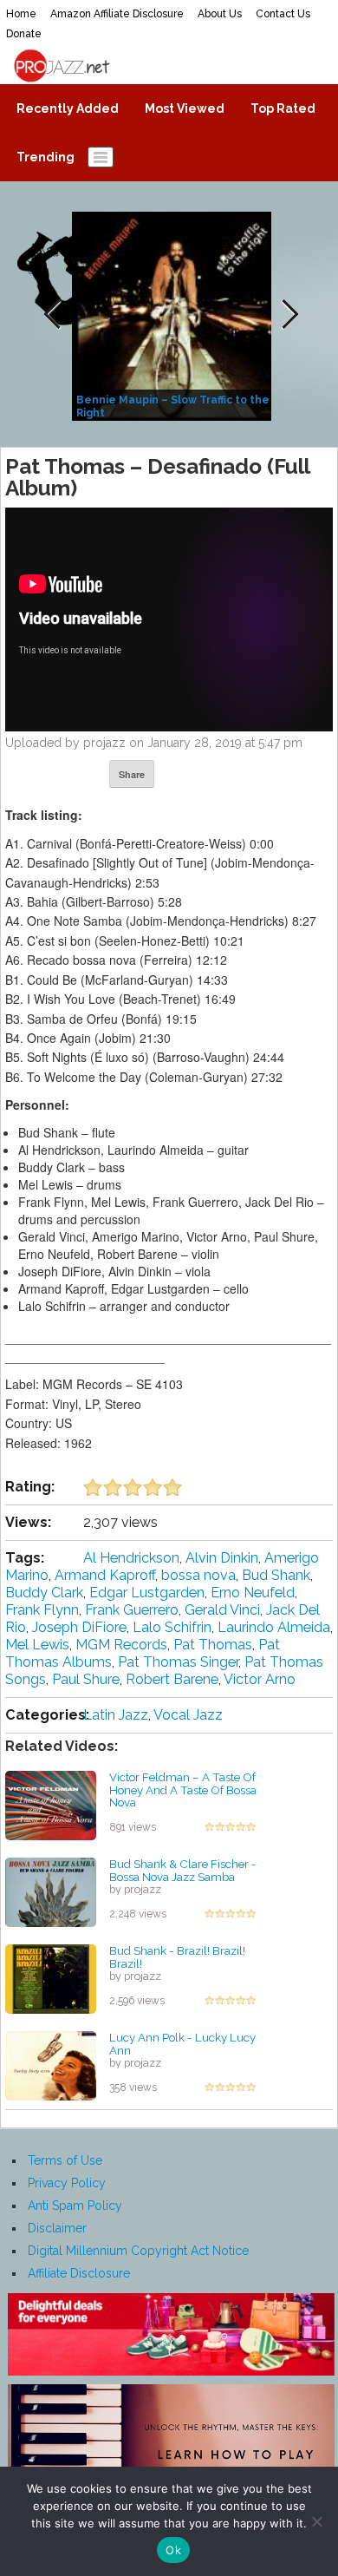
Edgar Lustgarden (147, 1593)
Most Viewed (185, 108)
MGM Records (121, 1645)
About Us (220, 14)
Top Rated (283, 108)
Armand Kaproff (105, 1575)
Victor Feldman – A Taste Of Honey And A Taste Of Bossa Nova (183, 1789)
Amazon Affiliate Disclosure (117, 14)
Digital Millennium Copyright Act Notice (138, 2251)
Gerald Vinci (222, 1610)
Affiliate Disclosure (79, 2273)
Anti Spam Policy (75, 2206)
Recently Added (68, 108)
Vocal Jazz (188, 1715)
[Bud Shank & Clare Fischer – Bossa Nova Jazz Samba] (51, 1891)
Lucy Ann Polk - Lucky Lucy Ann (182, 2044)
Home (21, 14)
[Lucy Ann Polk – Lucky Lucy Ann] (51, 2065)
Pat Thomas (213, 1645)
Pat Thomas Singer (178, 1662)
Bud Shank (276, 1575)
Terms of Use (65, 2160)
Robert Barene (172, 1679)
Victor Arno (260, 1679)
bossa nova (198, 1575)
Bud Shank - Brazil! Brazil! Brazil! (177, 1957)
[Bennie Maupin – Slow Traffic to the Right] (174, 315)
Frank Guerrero (132, 1610)
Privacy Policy (67, 2183)
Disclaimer (57, 2228)
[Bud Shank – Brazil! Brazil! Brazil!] (51, 1978)
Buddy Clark (44, 1593)
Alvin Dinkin (222, 1558)
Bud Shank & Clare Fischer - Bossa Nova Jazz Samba (183, 1870)
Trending (45, 157)
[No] (316, 2521)
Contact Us (283, 14)
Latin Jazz (116, 1715)
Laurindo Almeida (274, 1627)
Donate (24, 34)
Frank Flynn (42, 1610)
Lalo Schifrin (172, 1627)
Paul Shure (86, 1679)
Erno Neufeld (253, 1593)
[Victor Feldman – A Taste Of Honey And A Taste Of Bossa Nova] (51, 1805)
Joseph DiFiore (79, 1627)
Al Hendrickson (131, 1558)
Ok (173, 2550)
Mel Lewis (37, 1645)
